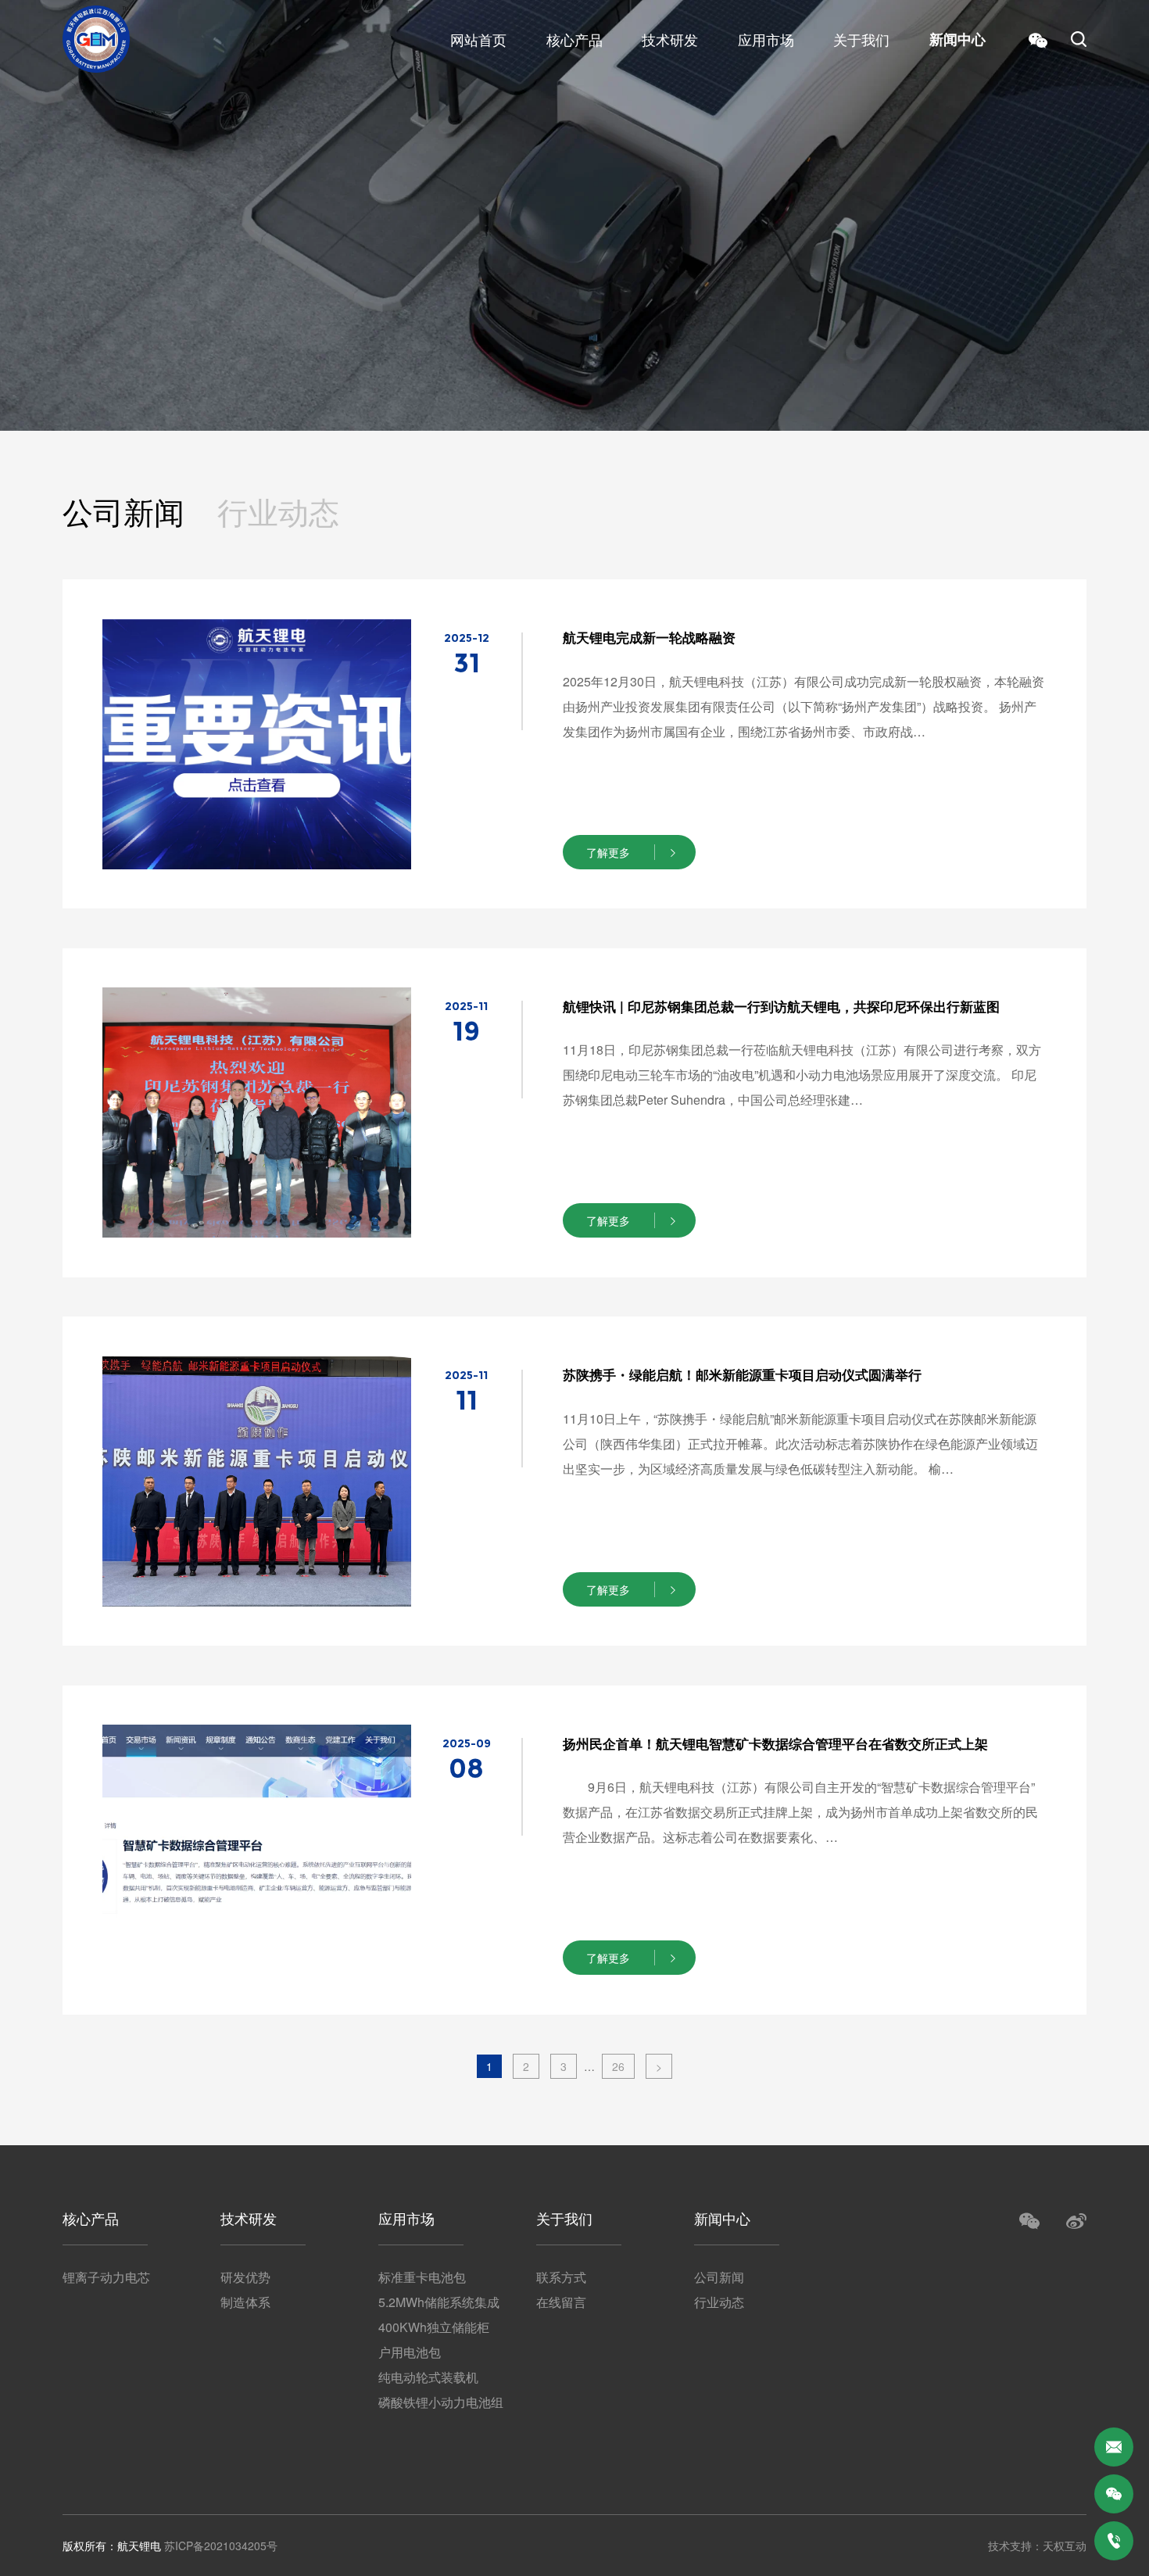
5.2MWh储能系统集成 (439, 2302)
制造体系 (245, 2302)
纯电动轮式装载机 (428, 2377)
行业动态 (278, 512)
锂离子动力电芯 (106, 2277)
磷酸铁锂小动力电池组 (441, 2402)
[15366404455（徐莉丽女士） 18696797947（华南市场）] (1114, 2541)
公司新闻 (123, 512)
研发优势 (245, 2277)
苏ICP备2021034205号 (221, 2546)
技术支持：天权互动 (1037, 2546)
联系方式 (561, 2277)
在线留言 (561, 2302)
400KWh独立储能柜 (434, 2327)
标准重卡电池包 (422, 2277)
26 (618, 2066)
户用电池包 (410, 2352)
